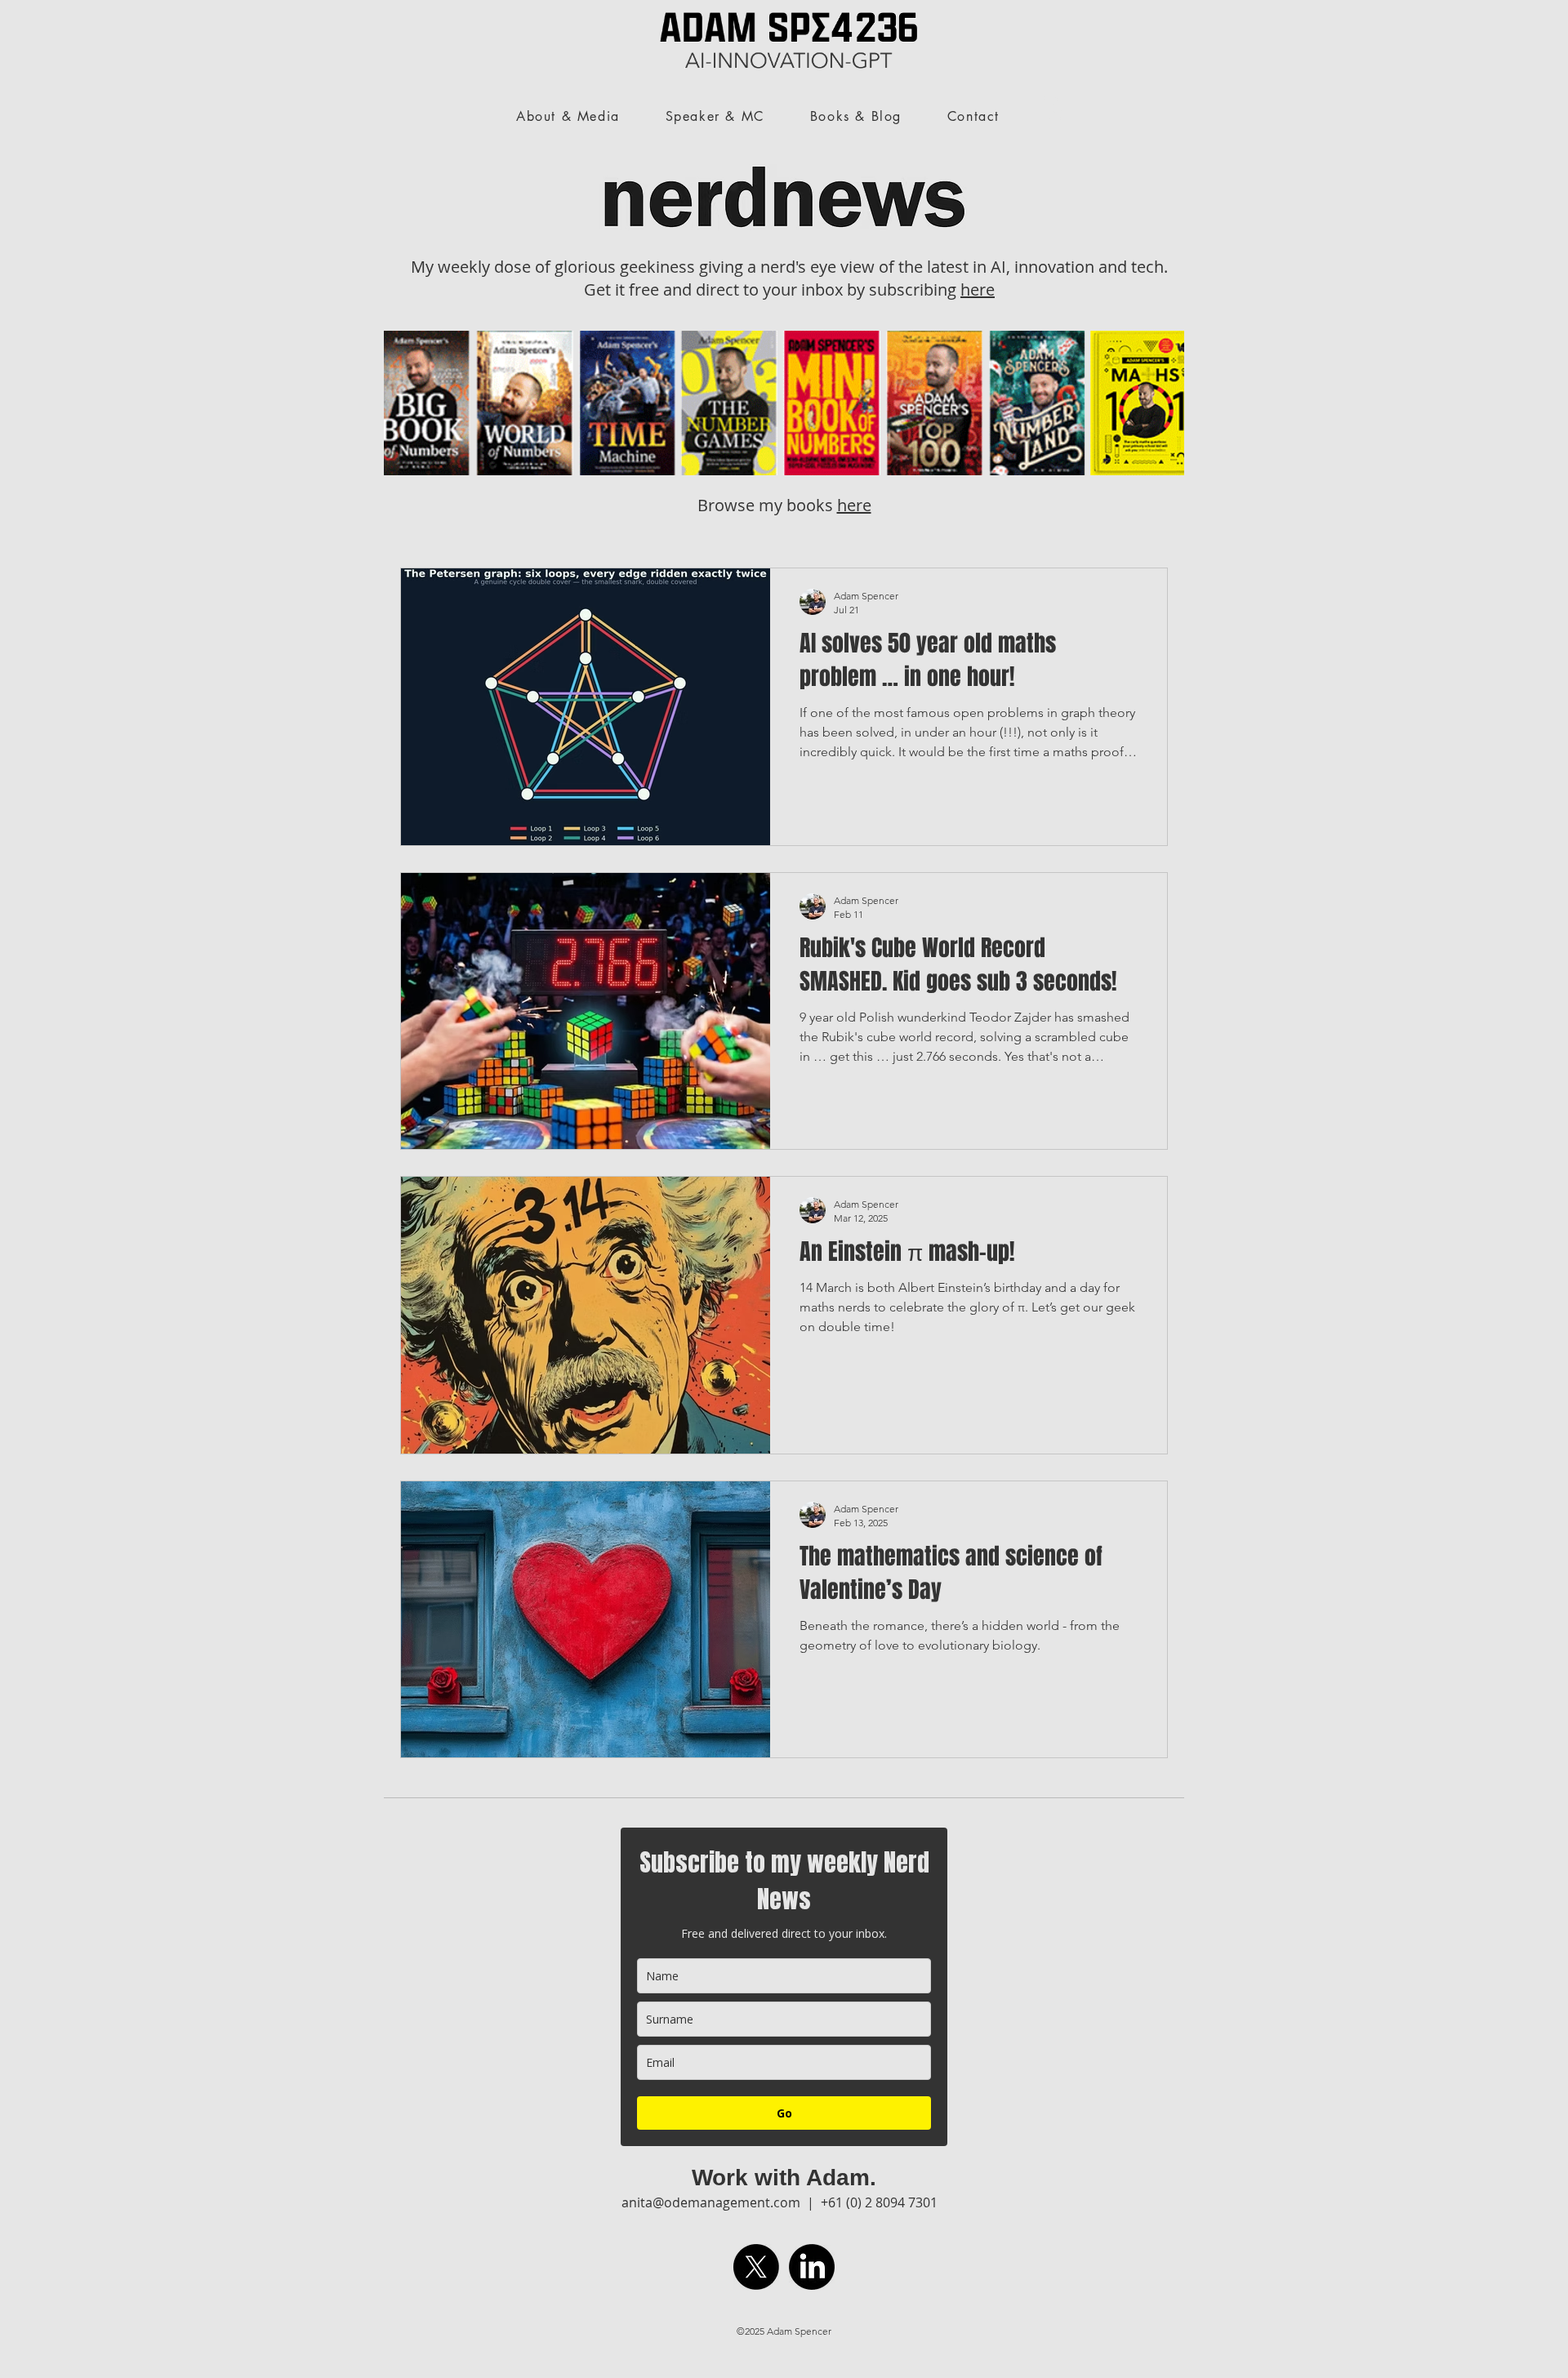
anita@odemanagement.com (711, 2202)
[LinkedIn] (812, 2267)
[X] (756, 2267)
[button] (1056, 109)
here (978, 289)
